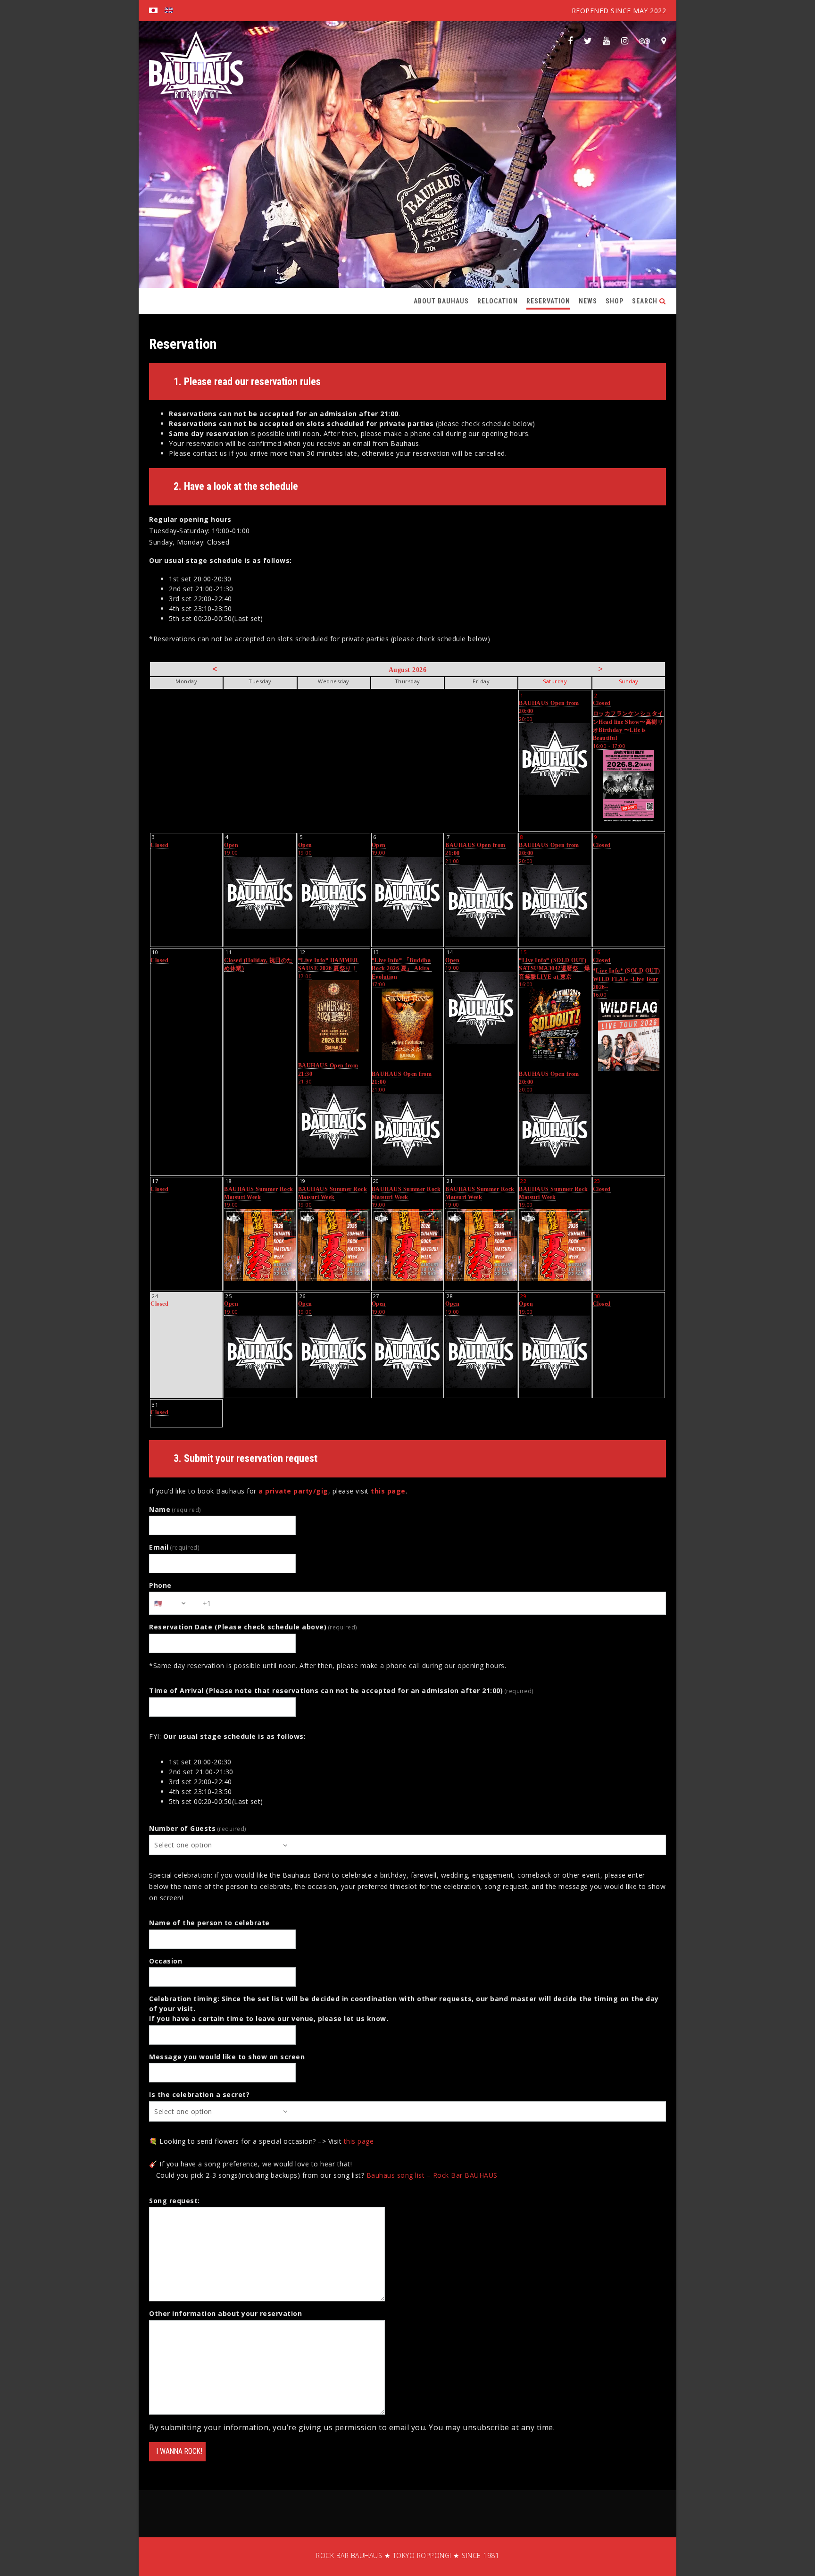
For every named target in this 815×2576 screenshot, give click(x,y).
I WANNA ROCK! (179, 2451)
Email (174, 1547)
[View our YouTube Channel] (607, 41)
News (588, 301)
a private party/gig (293, 1491)
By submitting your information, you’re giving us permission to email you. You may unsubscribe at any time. (352, 2427)
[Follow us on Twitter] (588, 41)
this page (388, 1491)
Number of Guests (198, 1828)
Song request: (175, 2201)
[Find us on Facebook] (570, 41)
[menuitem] (153, 11)
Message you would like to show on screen (227, 2057)
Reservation (548, 301)
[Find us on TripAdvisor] (645, 41)
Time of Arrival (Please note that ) (341, 1691)
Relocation (498, 301)
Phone (160, 1585)
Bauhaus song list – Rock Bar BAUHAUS (432, 2175)
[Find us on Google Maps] (664, 41)
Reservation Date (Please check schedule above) (253, 1627)
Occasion (166, 1961)
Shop (615, 301)
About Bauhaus (441, 301)
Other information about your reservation (225, 2313)
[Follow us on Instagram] (625, 41)
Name (175, 1509)
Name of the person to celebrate (209, 1923)
